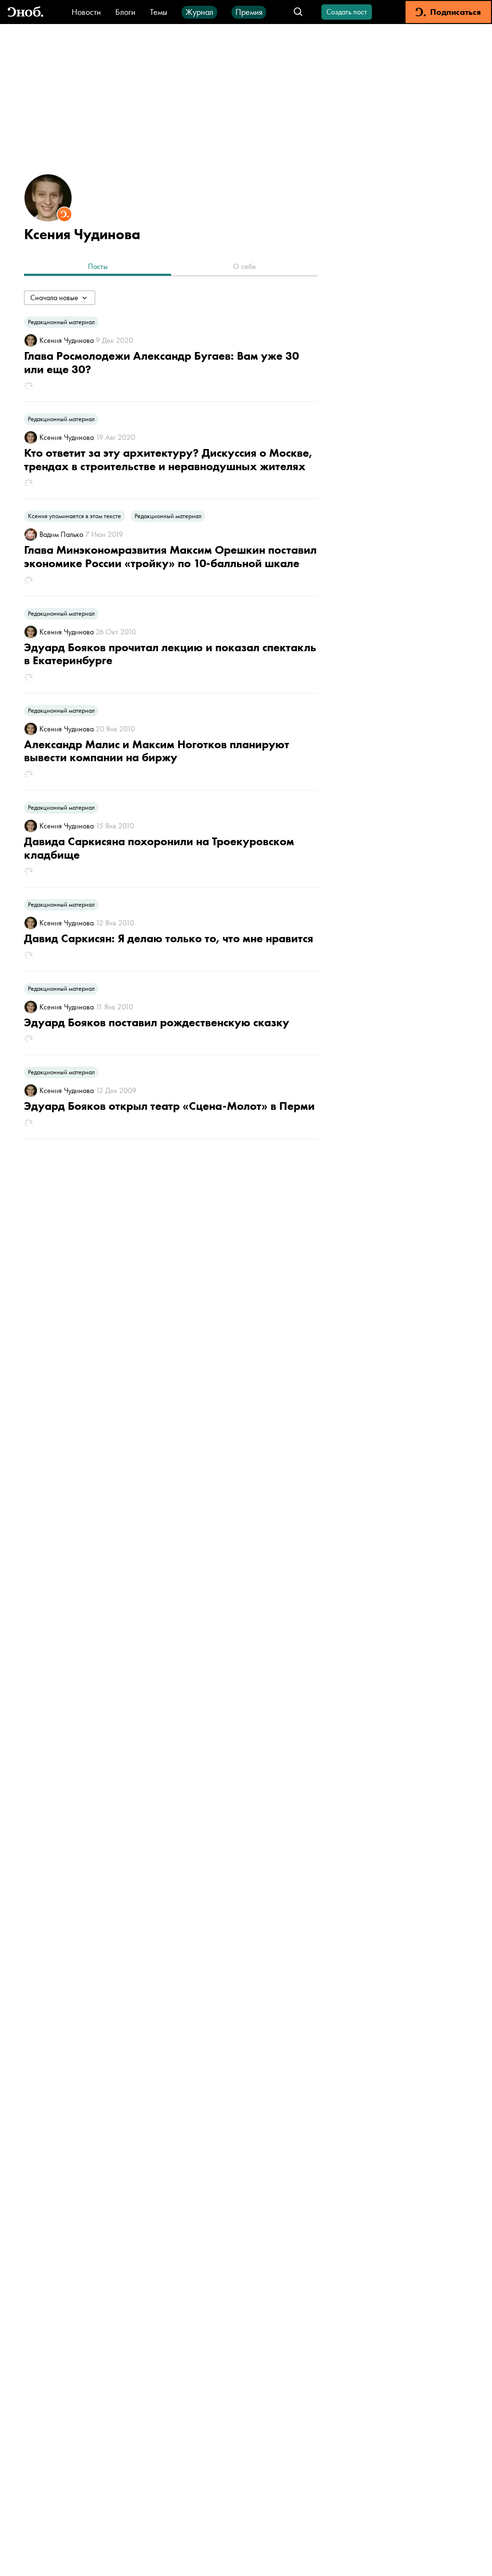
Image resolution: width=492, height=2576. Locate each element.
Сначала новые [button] (54, 298)
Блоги (125, 12)
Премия (249, 12)
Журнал (199, 12)
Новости (86, 12)
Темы (159, 12)
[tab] (98, 267)
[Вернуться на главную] (25, 12)
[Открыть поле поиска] (298, 12)
